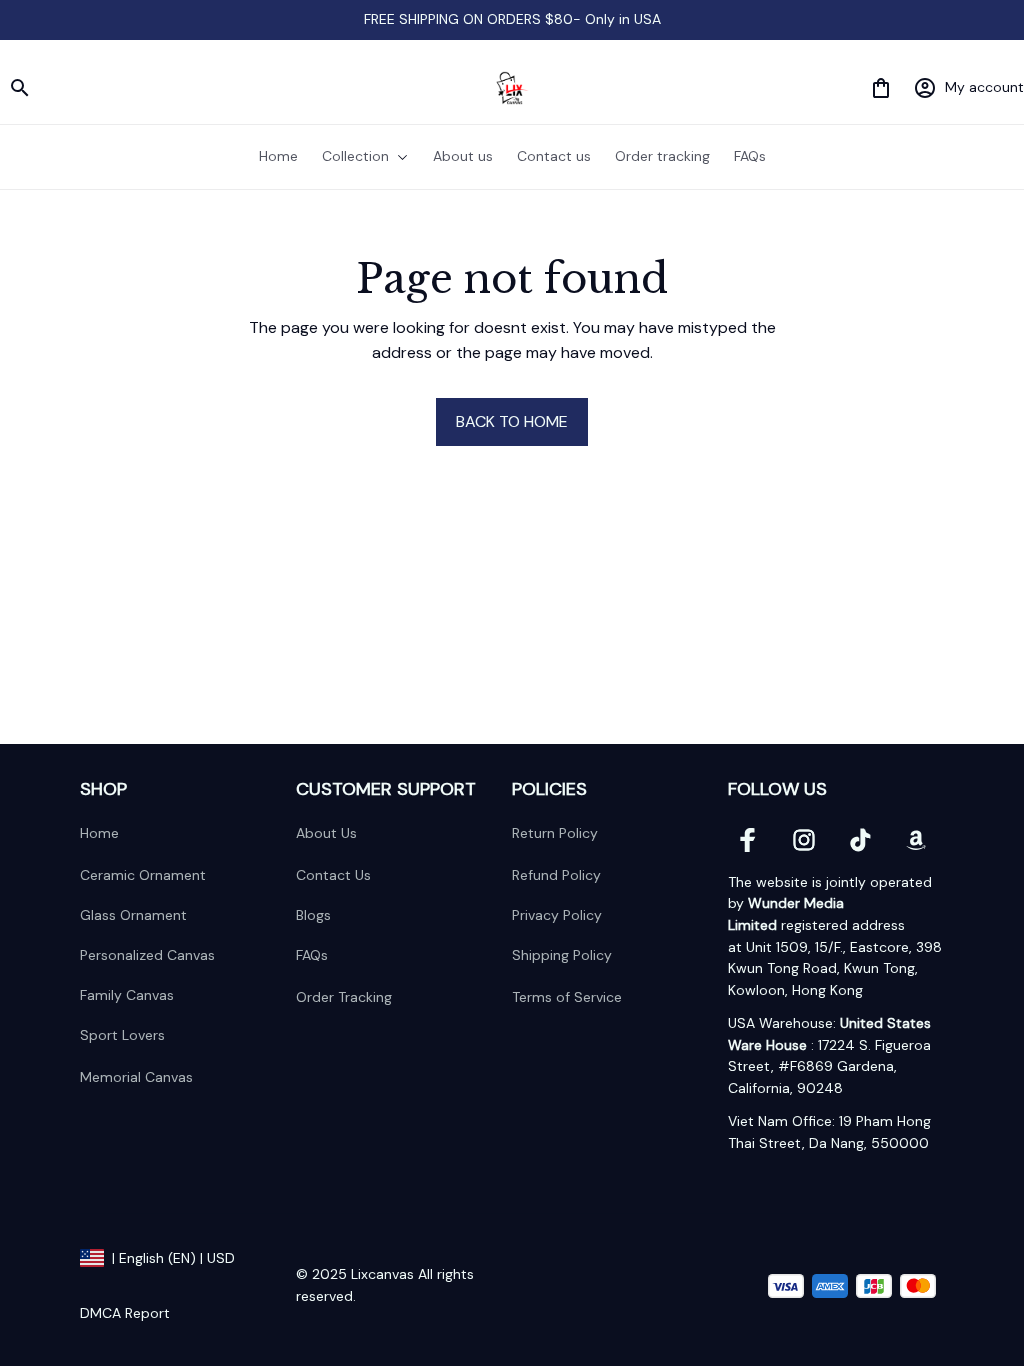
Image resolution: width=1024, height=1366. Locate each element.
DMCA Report (125, 1313)
